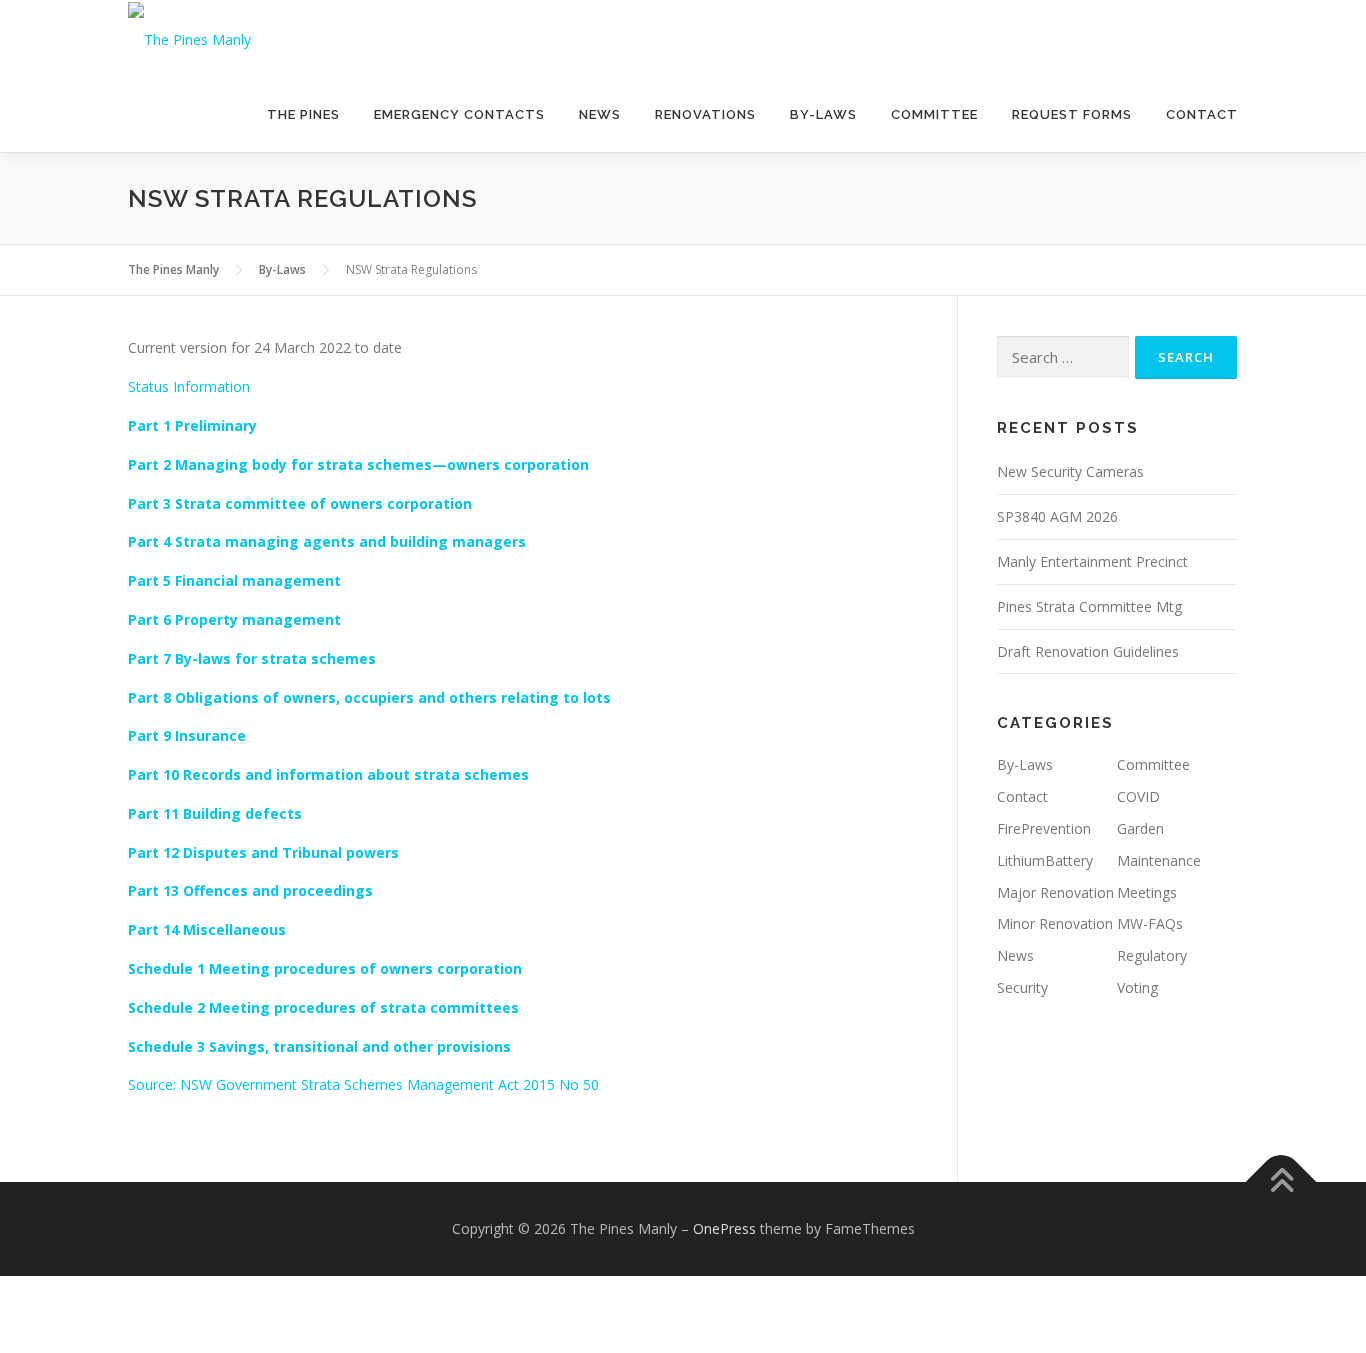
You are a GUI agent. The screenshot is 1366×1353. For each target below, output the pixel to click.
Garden (1140, 828)
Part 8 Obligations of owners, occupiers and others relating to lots (369, 697)
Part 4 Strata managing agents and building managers (327, 541)
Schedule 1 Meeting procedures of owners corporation (325, 968)
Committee (934, 114)
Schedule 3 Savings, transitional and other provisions (319, 1046)
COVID (1138, 796)
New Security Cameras (1070, 471)
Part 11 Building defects (215, 813)
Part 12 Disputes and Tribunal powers (263, 852)
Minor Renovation (1055, 923)
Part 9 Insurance (187, 735)
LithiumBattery (1045, 860)
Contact (1202, 114)
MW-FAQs (1150, 923)
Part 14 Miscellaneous (207, 929)
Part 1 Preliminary (192, 425)
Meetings (1147, 892)
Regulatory (1152, 955)
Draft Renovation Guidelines (1088, 651)
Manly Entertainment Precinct (1092, 561)
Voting (1137, 987)
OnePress (724, 1228)
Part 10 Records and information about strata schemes (328, 774)
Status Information (189, 386)
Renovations (705, 114)
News (600, 114)
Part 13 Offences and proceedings (250, 890)
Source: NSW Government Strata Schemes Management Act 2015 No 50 (363, 1084)
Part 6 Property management (234, 619)
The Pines (303, 114)
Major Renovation (1055, 892)
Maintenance (1159, 860)
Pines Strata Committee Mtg (1089, 606)
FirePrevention (1044, 828)
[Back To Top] (1281, 1182)
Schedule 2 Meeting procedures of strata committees (323, 1007)
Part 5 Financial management (234, 580)
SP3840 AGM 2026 (1057, 516)
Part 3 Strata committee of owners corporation (300, 503)
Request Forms (1072, 114)
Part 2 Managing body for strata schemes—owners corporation (358, 464)
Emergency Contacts (459, 114)
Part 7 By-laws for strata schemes (252, 658)
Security (1022, 987)
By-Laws (823, 114)
